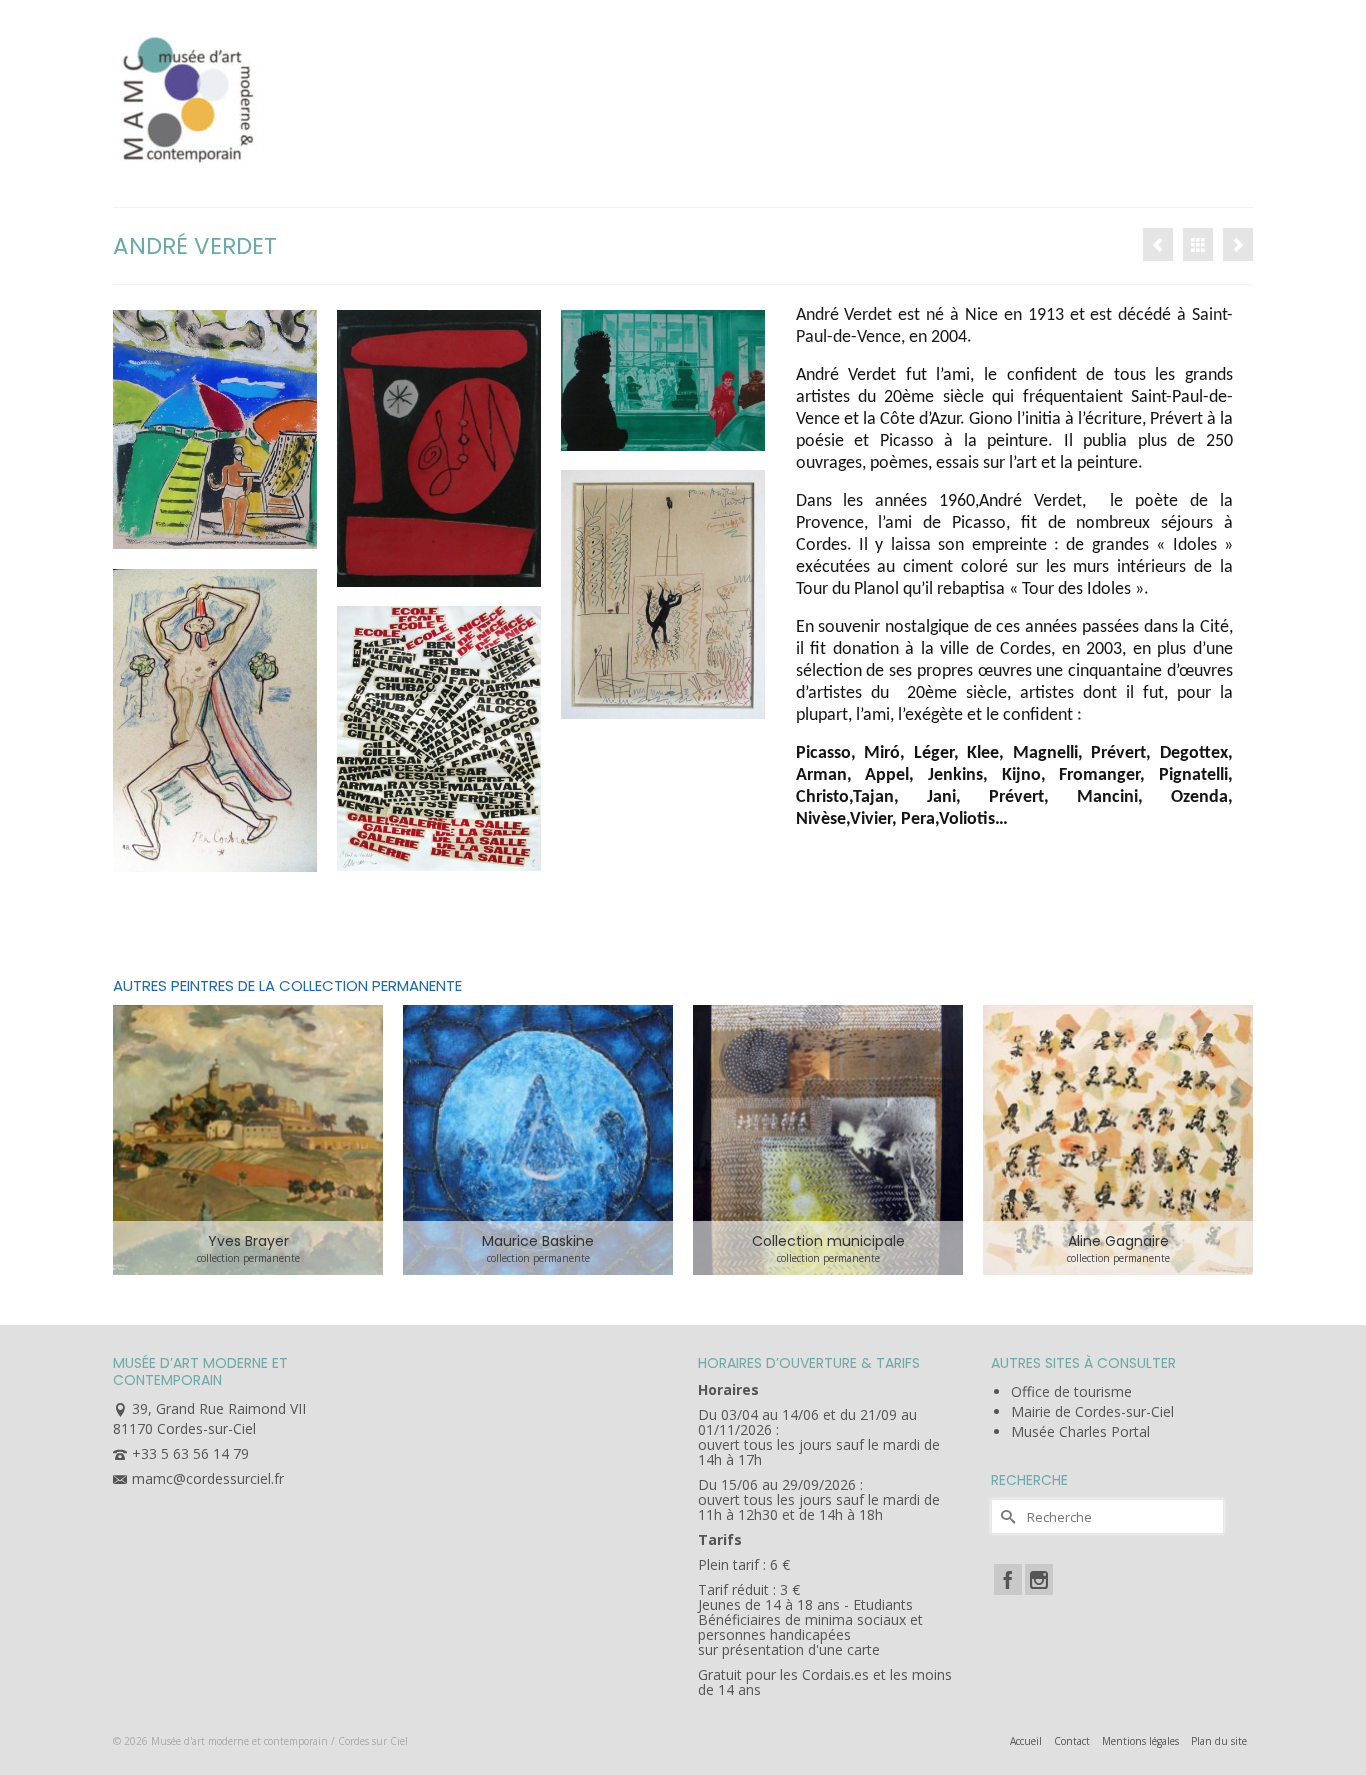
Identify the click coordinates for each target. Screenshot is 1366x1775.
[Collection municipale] (828, 1140)
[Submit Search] (1006, 1516)
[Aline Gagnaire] (1118, 1140)
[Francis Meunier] (1238, 244)
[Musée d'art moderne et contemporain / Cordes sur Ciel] (293, 96)
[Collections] (1198, 244)
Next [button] (1235, 1140)
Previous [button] (130, 1140)
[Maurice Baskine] (538, 1140)
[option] (248, 1140)
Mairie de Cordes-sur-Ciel (1092, 1411)
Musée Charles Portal (1080, 1431)
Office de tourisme (1071, 1391)
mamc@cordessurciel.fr (208, 1478)
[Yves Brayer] (1158, 244)
